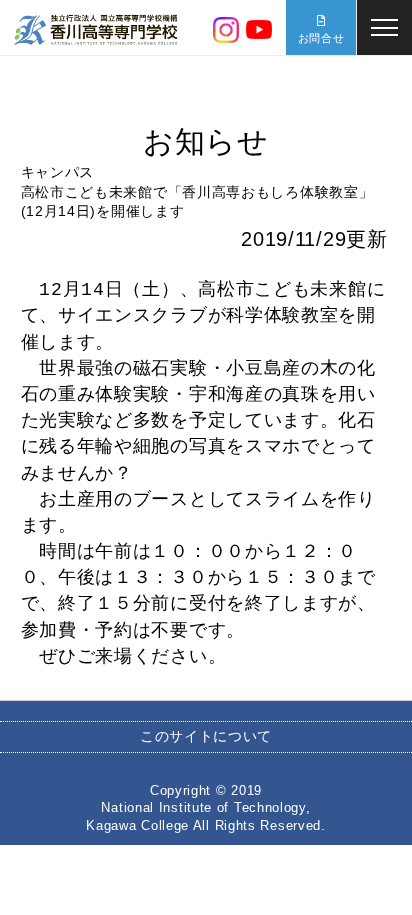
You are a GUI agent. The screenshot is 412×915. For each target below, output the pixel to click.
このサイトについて (206, 736)
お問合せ (321, 38)
